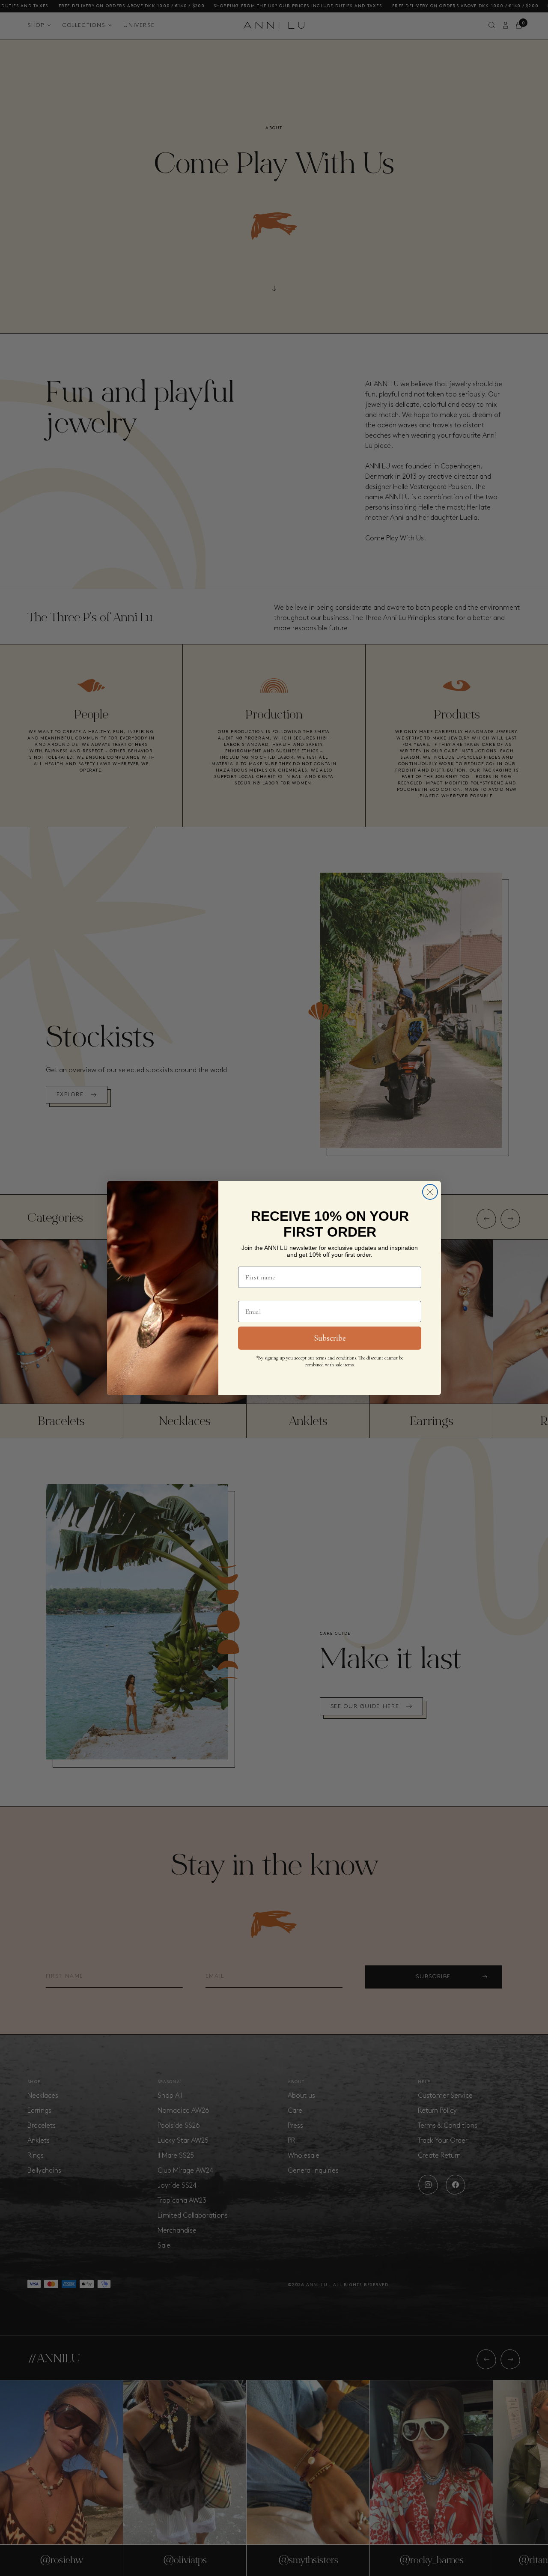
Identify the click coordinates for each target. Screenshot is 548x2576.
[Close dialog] (430, 1192)
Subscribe (330, 1338)
